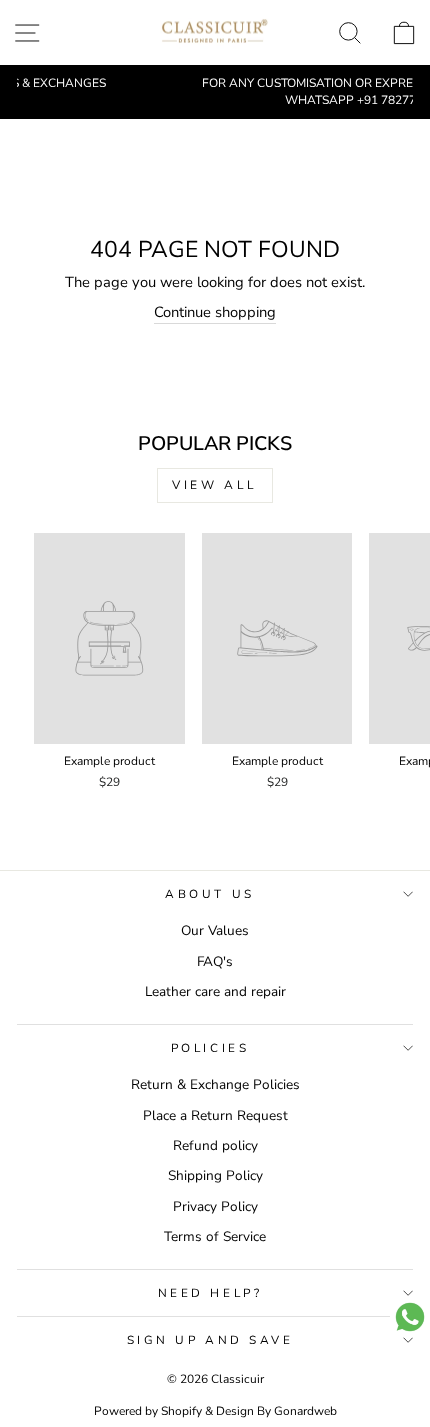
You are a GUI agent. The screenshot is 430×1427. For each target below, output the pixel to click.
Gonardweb (305, 1411)
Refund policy (215, 1145)
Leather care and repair (215, 991)
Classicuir (237, 1379)
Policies (210, 1048)
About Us (209, 894)
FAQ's (215, 961)
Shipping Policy (215, 1175)
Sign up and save (210, 1340)
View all (215, 485)
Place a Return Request (215, 1115)
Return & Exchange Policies (215, 1084)
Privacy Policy (215, 1206)
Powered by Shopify (148, 1411)
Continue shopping (215, 312)
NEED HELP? (210, 1293)
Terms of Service (215, 1236)
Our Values (215, 930)
